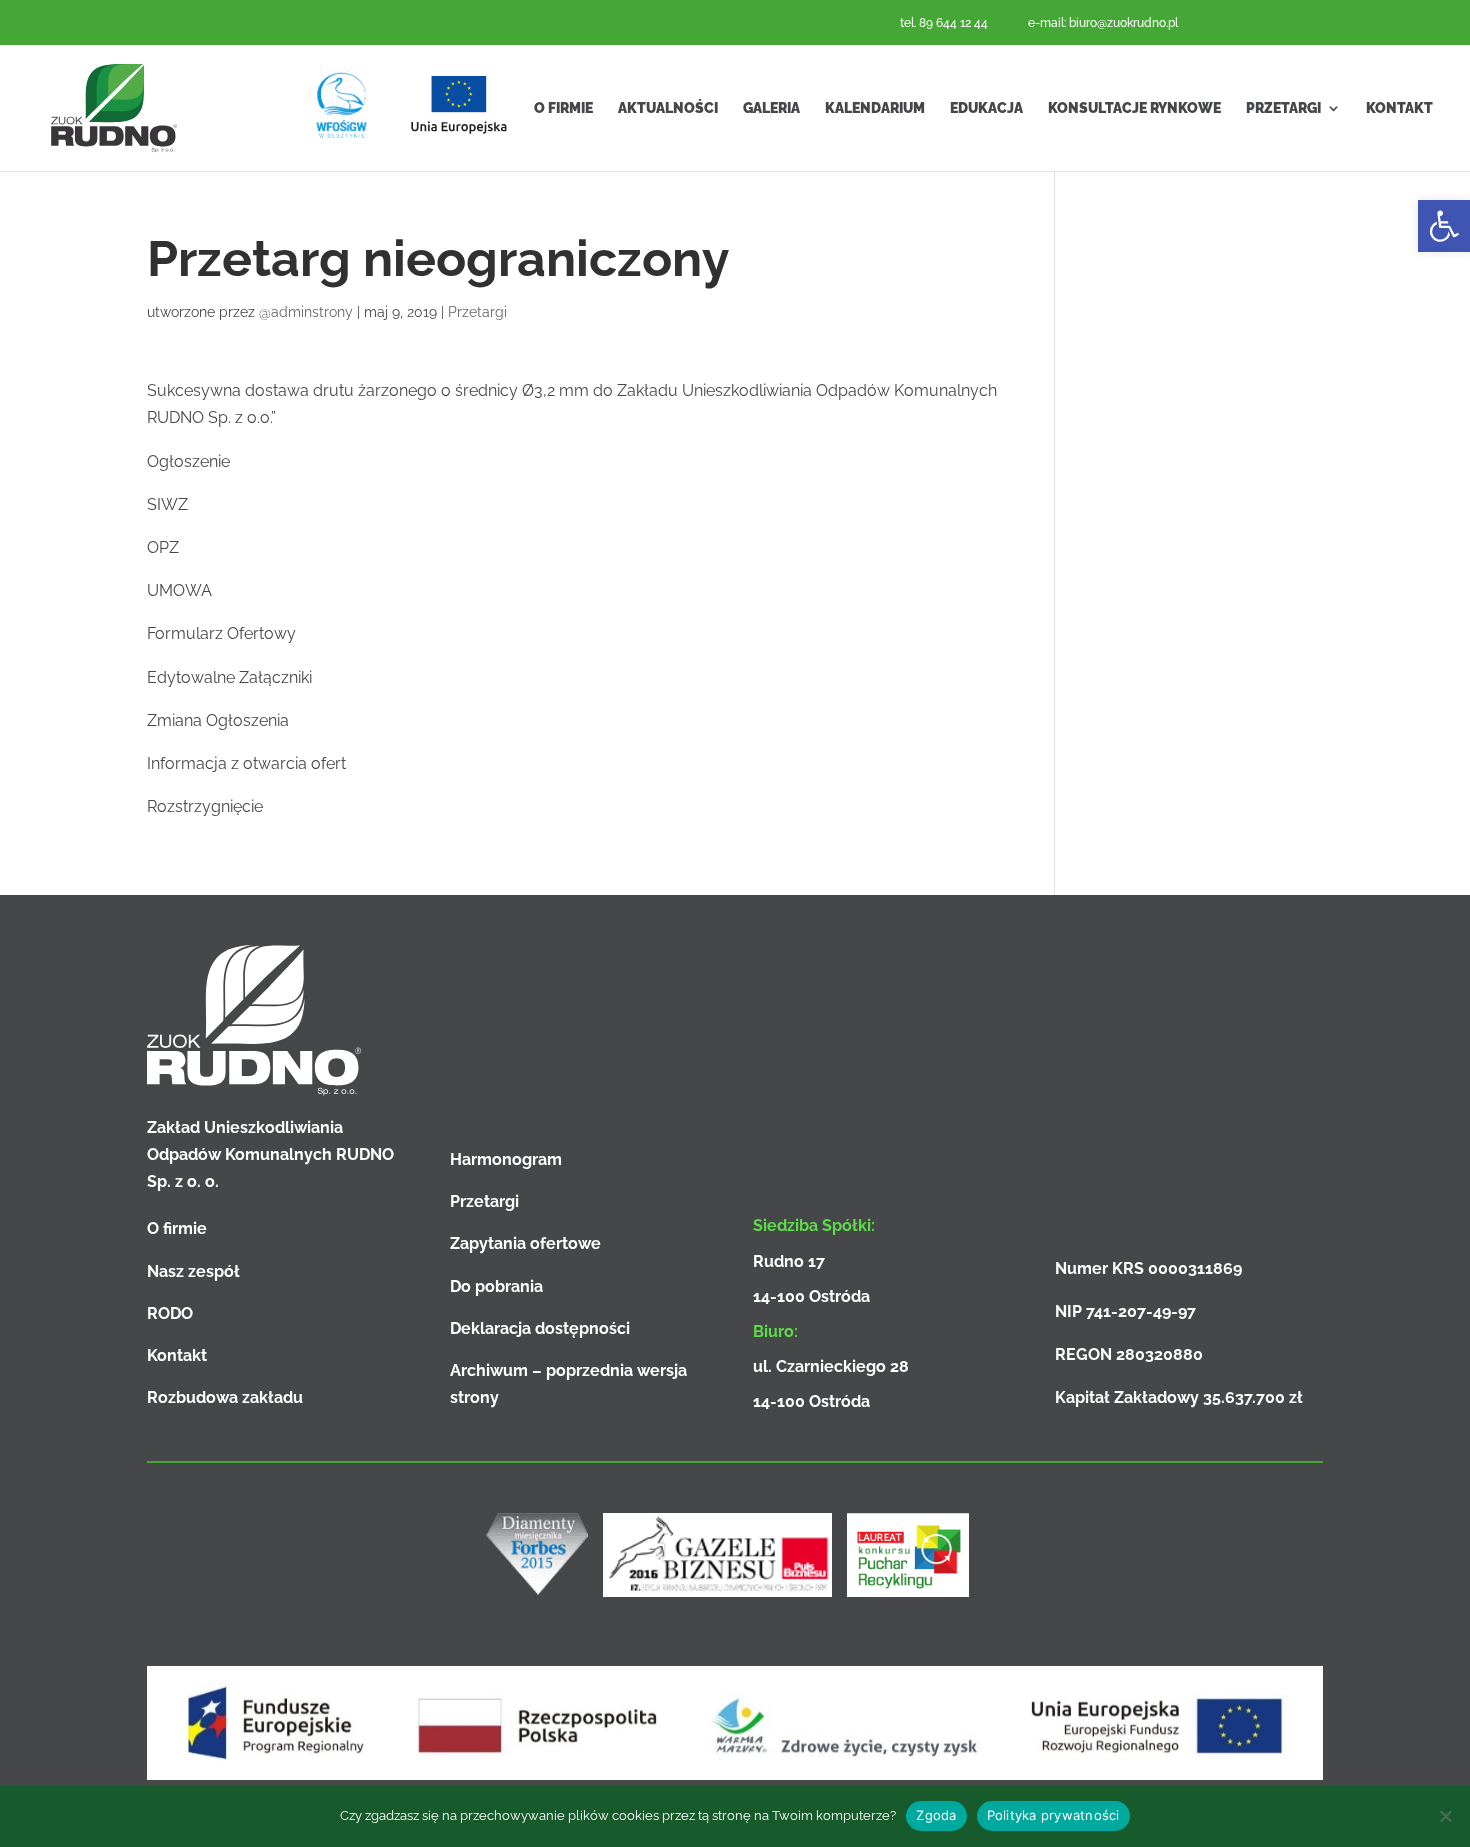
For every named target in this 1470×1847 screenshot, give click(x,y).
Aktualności (668, 108)
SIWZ (167, 504)
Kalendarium (875, 108)
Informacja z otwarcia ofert (246, 763)
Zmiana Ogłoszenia (218, 720)
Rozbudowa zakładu (225, 1397)
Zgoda (936, 1815)
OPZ (163, 547)
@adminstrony (306, 312)
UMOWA (179, 590)
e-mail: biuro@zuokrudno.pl (1103, 23)
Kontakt (1399, 108)
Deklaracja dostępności (540, 1328)
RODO (170, 1313)
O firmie (563, 108)
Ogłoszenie (188, 461)
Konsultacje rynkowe (1134, 108)
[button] (1444, 226)
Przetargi (1283, 108)
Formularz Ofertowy (221, 633)
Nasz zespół (193, 1271)
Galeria (771, 108)
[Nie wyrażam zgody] (1445, 1816)
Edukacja (986, 108)
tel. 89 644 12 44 (944, 23)
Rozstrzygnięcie (205, 806)
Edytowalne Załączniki (229, 677)
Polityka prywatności (1053, 1815)
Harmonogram (506, 1159)
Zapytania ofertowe (525, 1243)
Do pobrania (496, 1286)
